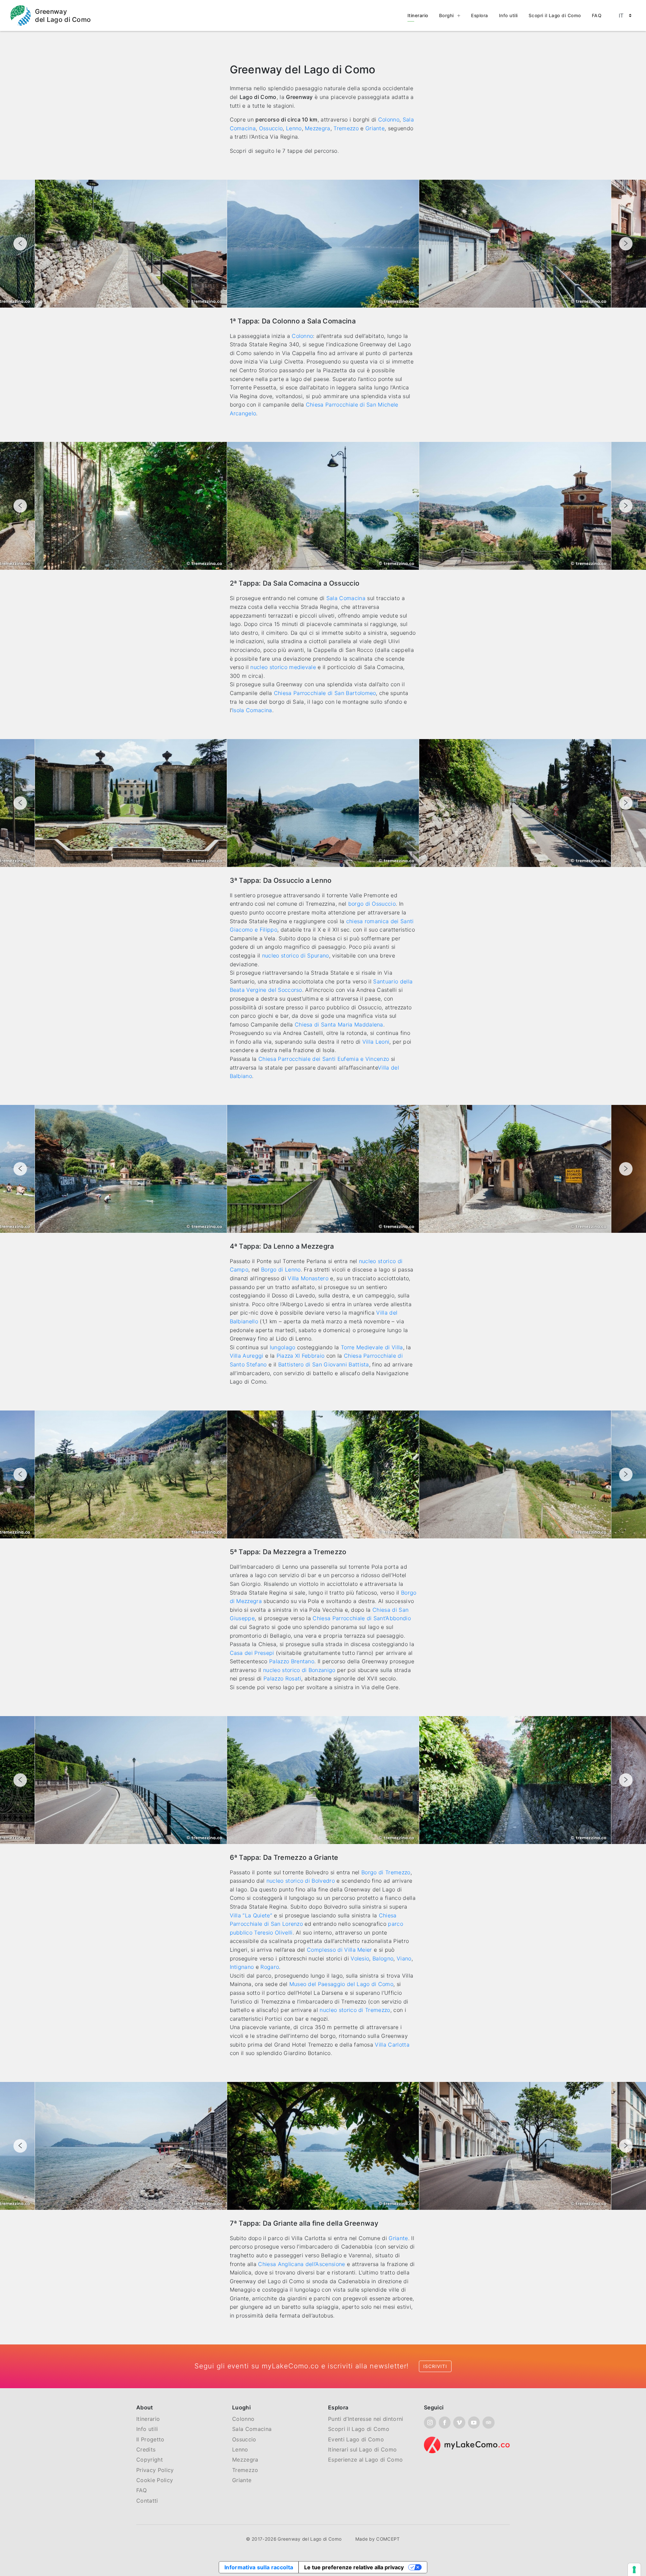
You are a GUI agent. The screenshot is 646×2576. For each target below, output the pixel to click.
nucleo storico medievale (283, 667)
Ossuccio (271, 128)
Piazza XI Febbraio (301, 1356)
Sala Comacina (346, 598)
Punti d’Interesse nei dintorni (366, 2419)
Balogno (383, 1958)
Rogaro (270, 1967)
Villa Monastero (308, 1278)
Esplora (480, 15)
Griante (375, 128)
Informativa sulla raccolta (259, 2567)
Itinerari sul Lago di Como (362, 2449)
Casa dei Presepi (252, 1653)
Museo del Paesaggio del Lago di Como (342, 1984)
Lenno (294, 128)
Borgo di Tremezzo (386, 1872)
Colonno (389, 119)
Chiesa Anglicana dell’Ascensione (301, 2264)
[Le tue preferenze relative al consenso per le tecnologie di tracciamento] (634, 2570)
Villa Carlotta (392, 2045)
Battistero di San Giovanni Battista (324, 1364)
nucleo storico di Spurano (296, 955)
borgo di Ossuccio (372, 904)
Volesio (360, 1958)
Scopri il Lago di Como (555, 15)
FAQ (597, 15)
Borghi (446, 15)
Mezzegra (318, 128)
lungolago (283, 1347)
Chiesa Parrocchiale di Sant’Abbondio (362, 1618)
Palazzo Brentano (292, 1661)
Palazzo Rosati (282, 1678)
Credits (146, 2449)
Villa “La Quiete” (251, 1915)
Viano (404, 1958)
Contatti (147, 2501)
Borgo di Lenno (281, 1269)
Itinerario (418, 15)
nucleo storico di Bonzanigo (299, 1670)
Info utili (508, 15)
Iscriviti (435, 2366)
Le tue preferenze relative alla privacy (354, 2567)
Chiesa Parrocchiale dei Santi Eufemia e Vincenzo (324, 1059)
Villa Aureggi (247, 1356)
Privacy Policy (155, 2470)
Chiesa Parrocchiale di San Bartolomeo (325, 693)
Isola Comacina (252, 710)
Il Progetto (150, 2439)
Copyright (150, 2460)
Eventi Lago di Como (356, 2439)
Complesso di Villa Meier (339, 1950)
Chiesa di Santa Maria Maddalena (339, 1024)
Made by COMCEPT (378, 2539)
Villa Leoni (376, 1042)
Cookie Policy (155, 2480)
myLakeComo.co (290, 2366)
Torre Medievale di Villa (372, 1347)
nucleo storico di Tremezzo (355, 2010)
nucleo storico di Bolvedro (301, 1881)
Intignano (242, 1967)
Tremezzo (346, 128)
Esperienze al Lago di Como (365, 2460)
